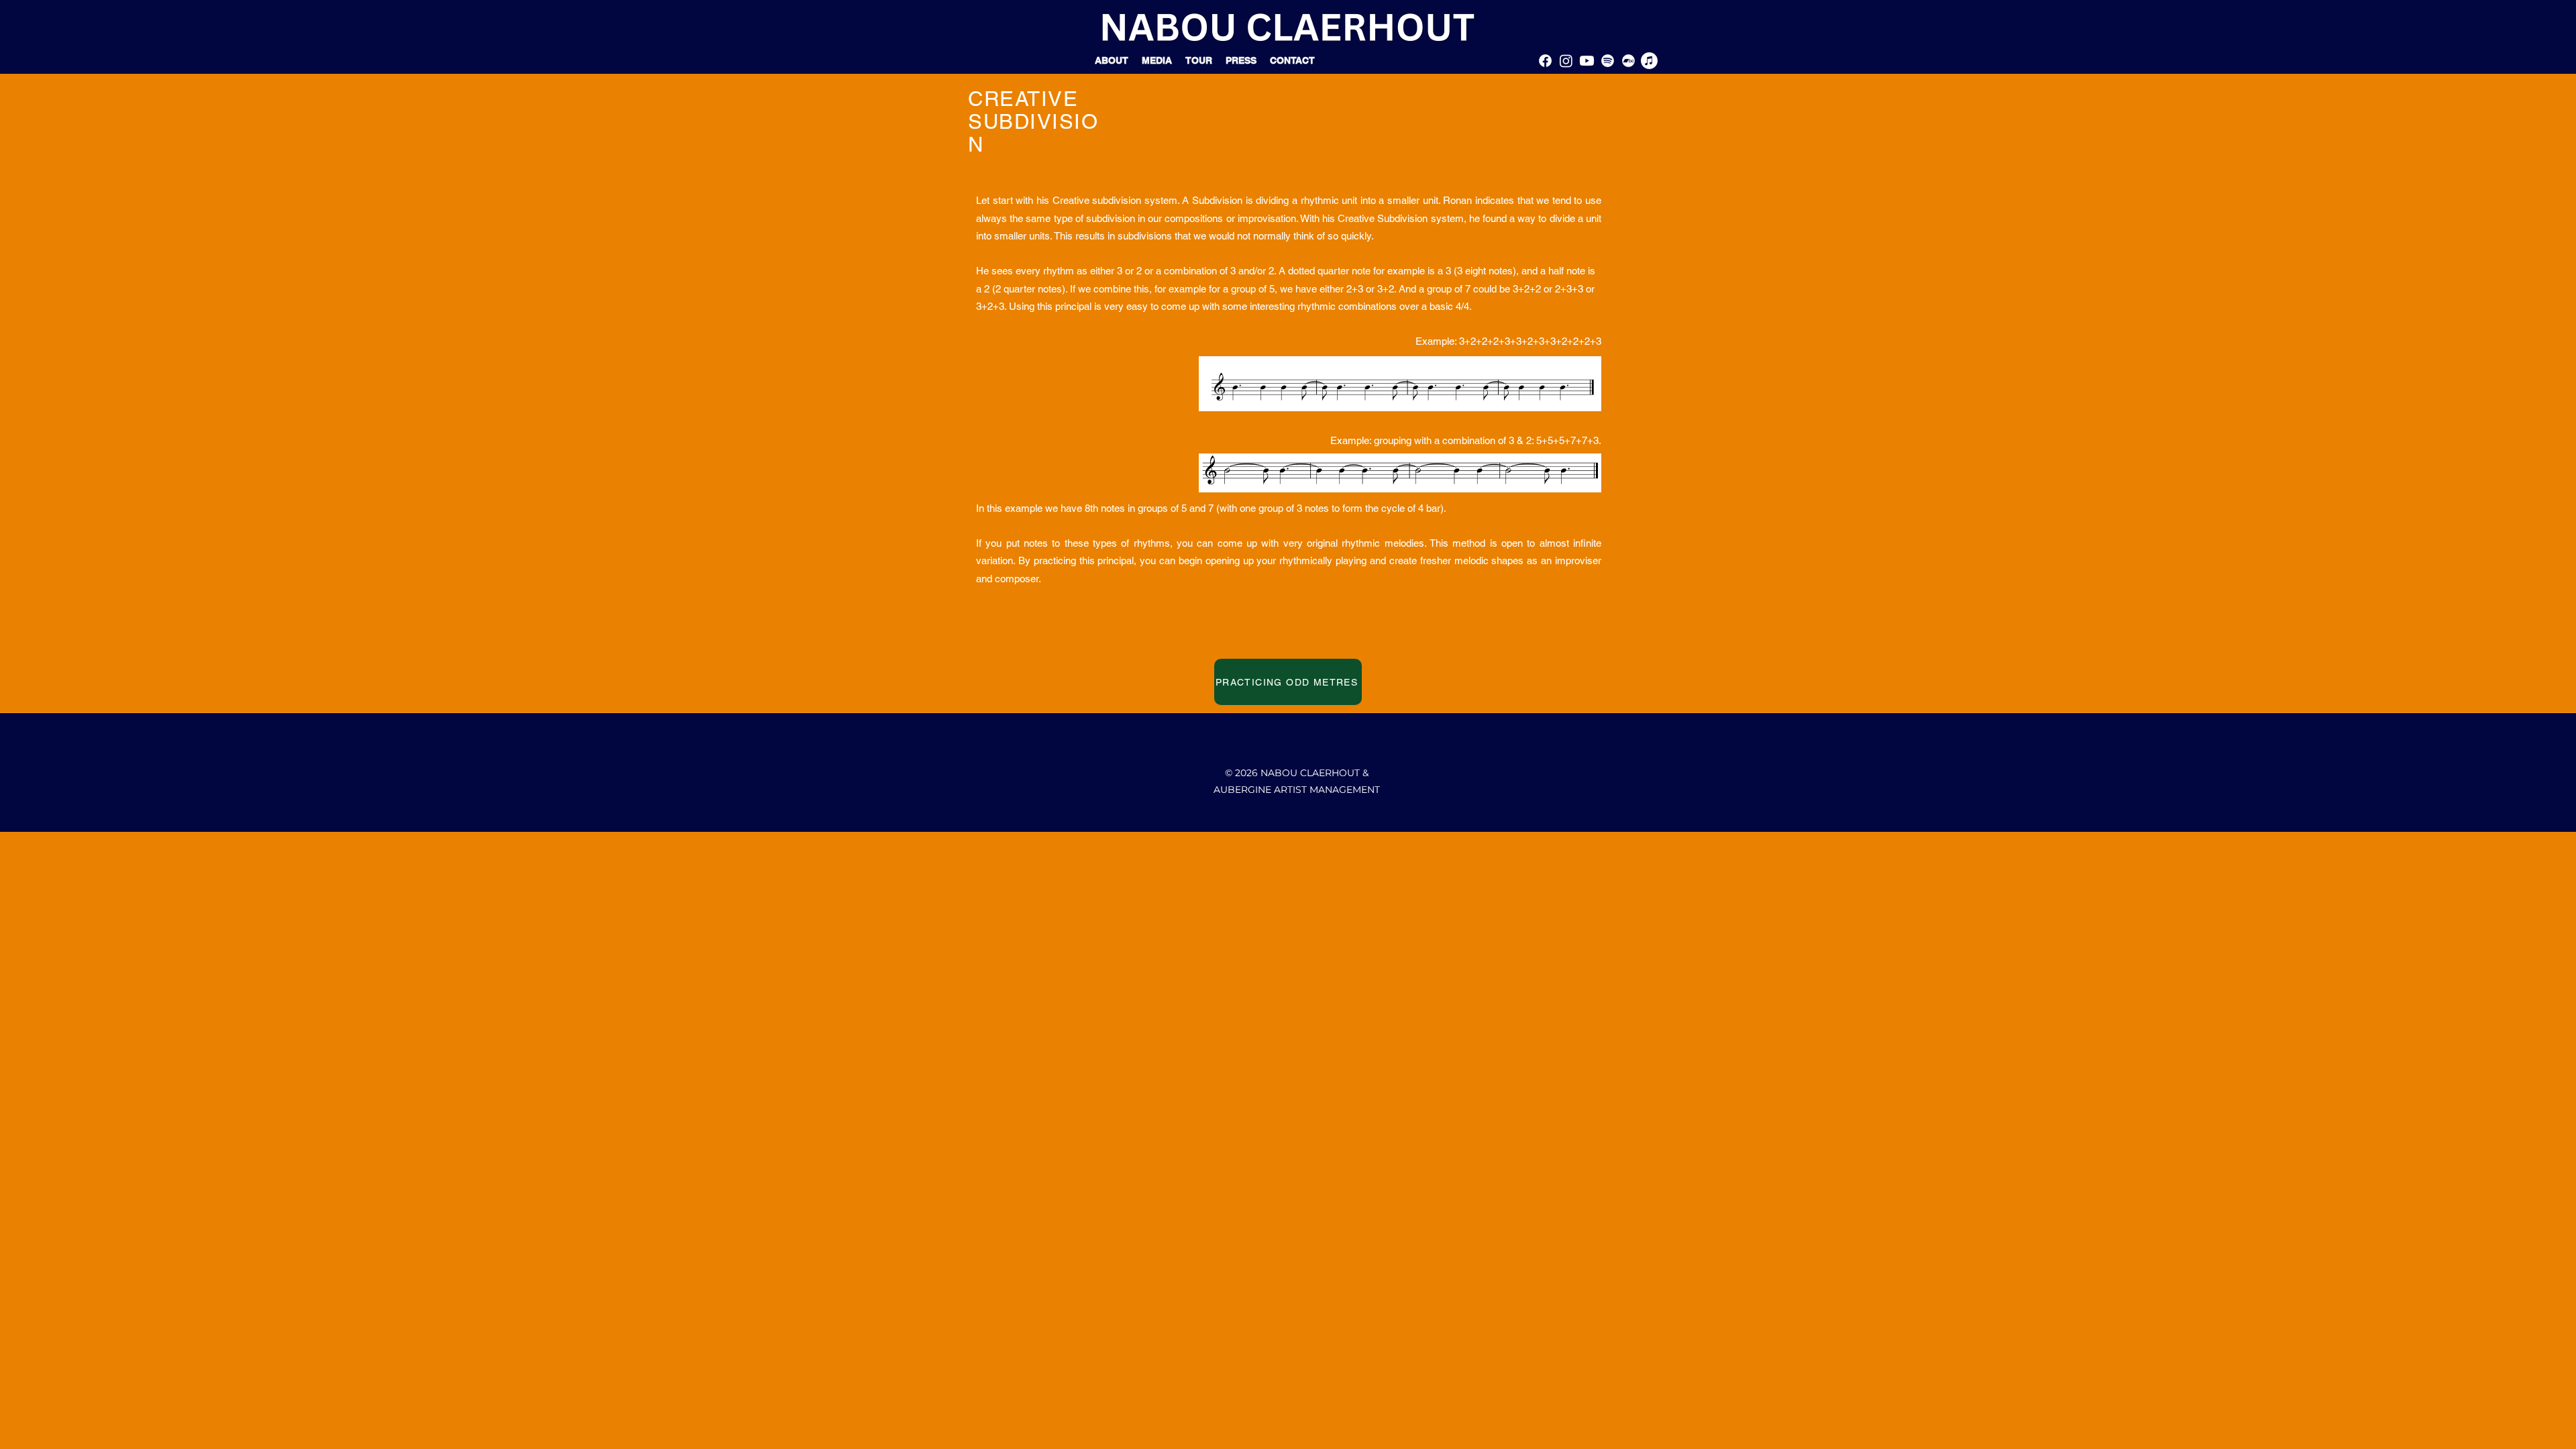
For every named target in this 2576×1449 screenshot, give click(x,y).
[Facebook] (1545, 61)
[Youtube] (1587, 61)
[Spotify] (1608, 61)
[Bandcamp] (1628, 61)
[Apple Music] (1649, 61)
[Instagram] (1566, 61)
